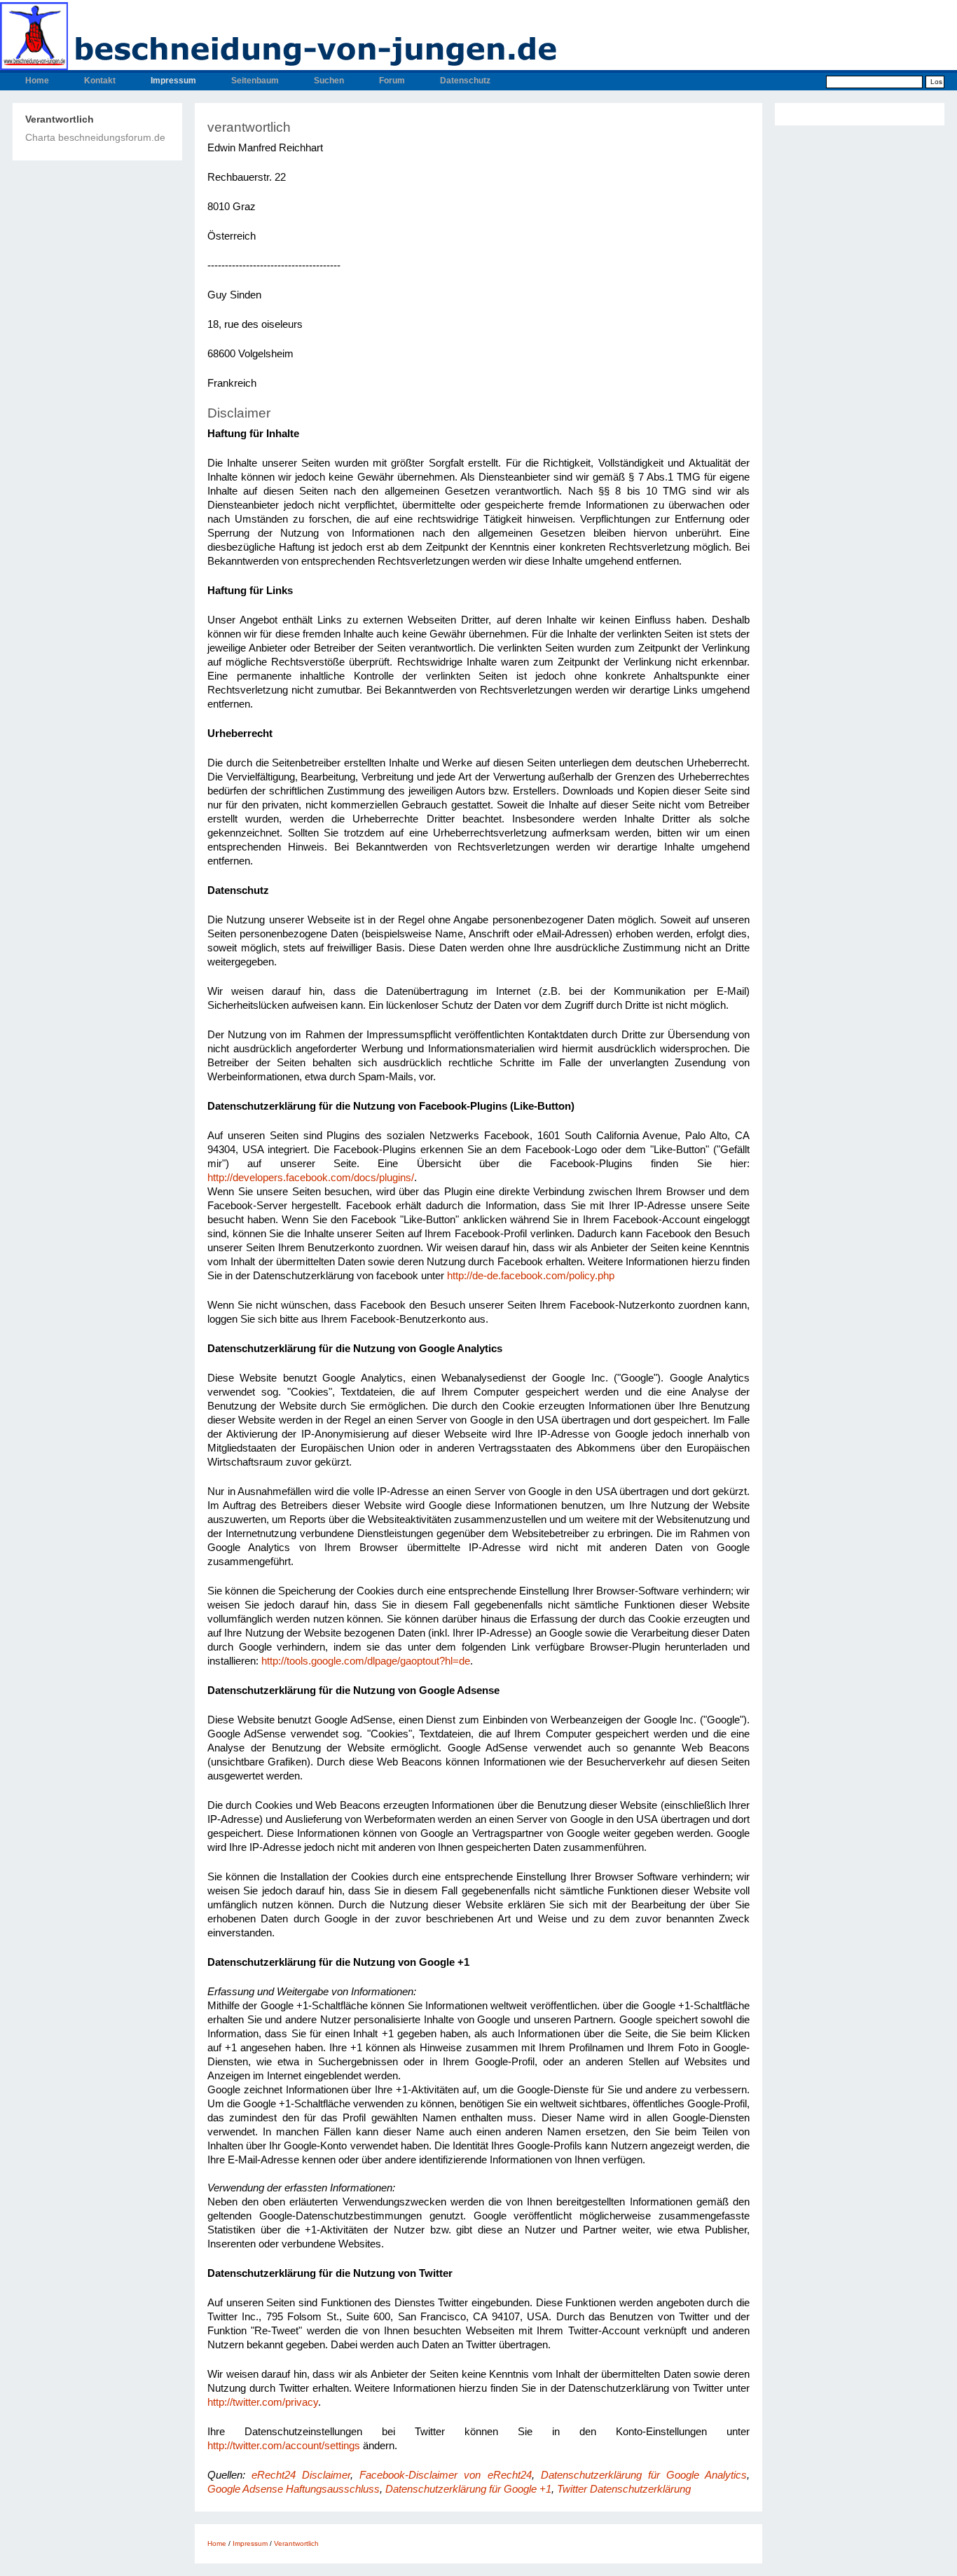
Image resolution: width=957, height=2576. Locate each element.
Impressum (173, 81)
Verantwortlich (60, 119)
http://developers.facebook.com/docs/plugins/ (311, 1178)
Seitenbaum (255, 81)
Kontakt (100, 81)
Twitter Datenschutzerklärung (624, 2489)
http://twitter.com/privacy (263, 2402)
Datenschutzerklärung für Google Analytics (644, 2475)
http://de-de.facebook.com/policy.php (531, 1276)
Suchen (329, 81)
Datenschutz (465, 81)
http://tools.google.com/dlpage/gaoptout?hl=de (366, 1661)
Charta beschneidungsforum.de (95, 137)
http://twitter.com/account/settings (284, 2446)
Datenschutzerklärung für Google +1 (468, 2489)
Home (37, 81)
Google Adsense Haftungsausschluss (294, 2489)
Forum (392, 81)
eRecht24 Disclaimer (301, 2475)
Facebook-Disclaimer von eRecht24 (445, 2475)
